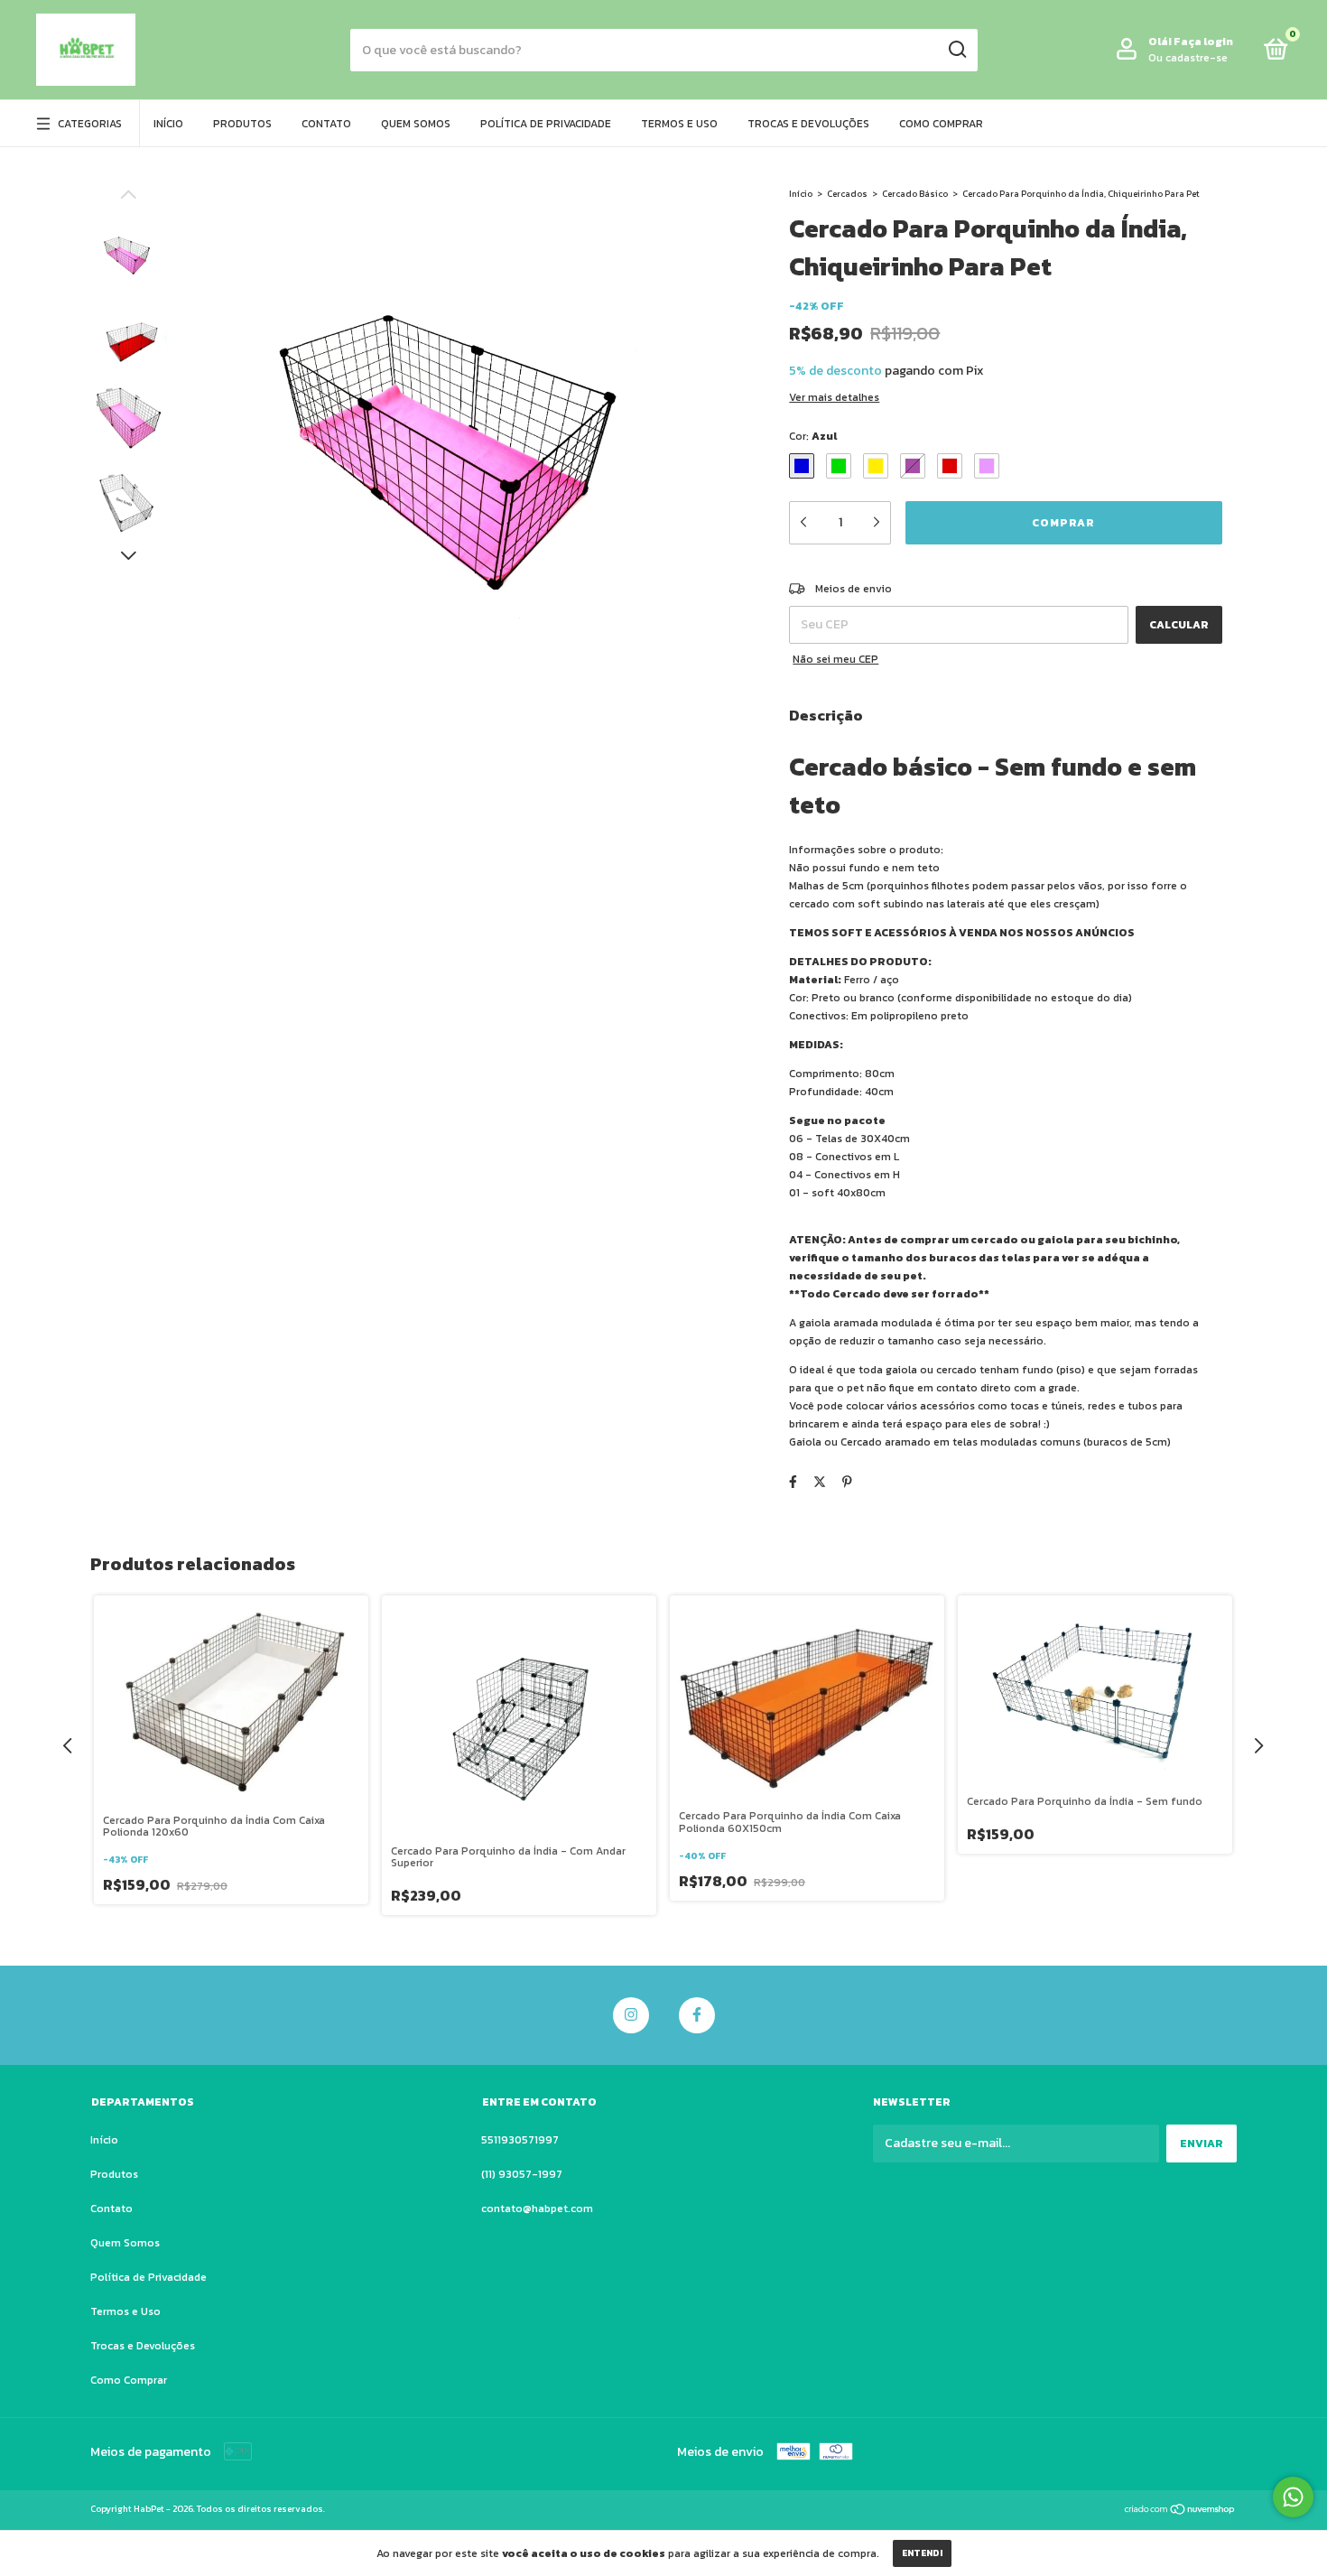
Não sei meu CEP (835, 659)
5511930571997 (520, 2140)
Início (168, 124)
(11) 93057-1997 (522, 2174)
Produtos (242, 124)
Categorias (90, 124)
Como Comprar (941, 124)
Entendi (922, 2553)
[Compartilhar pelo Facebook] (793, 1482)
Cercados (848, 194)
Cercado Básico (915, 194)
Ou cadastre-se (1188, 58)
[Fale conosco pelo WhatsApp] (1293, 2497)
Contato (326, 124)
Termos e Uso (679, 124)
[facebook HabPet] (697, 2015)
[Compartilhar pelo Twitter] (820, 1482)
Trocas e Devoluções (808, 124)
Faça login (1203, 42)
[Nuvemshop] (1180, 2511)
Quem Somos (416, 124)
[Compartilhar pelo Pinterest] (847, 1482)
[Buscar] (956, 50)
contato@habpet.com (537, 2209)
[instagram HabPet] (631, 2015)
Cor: (813, 436)
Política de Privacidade (546, 124)
